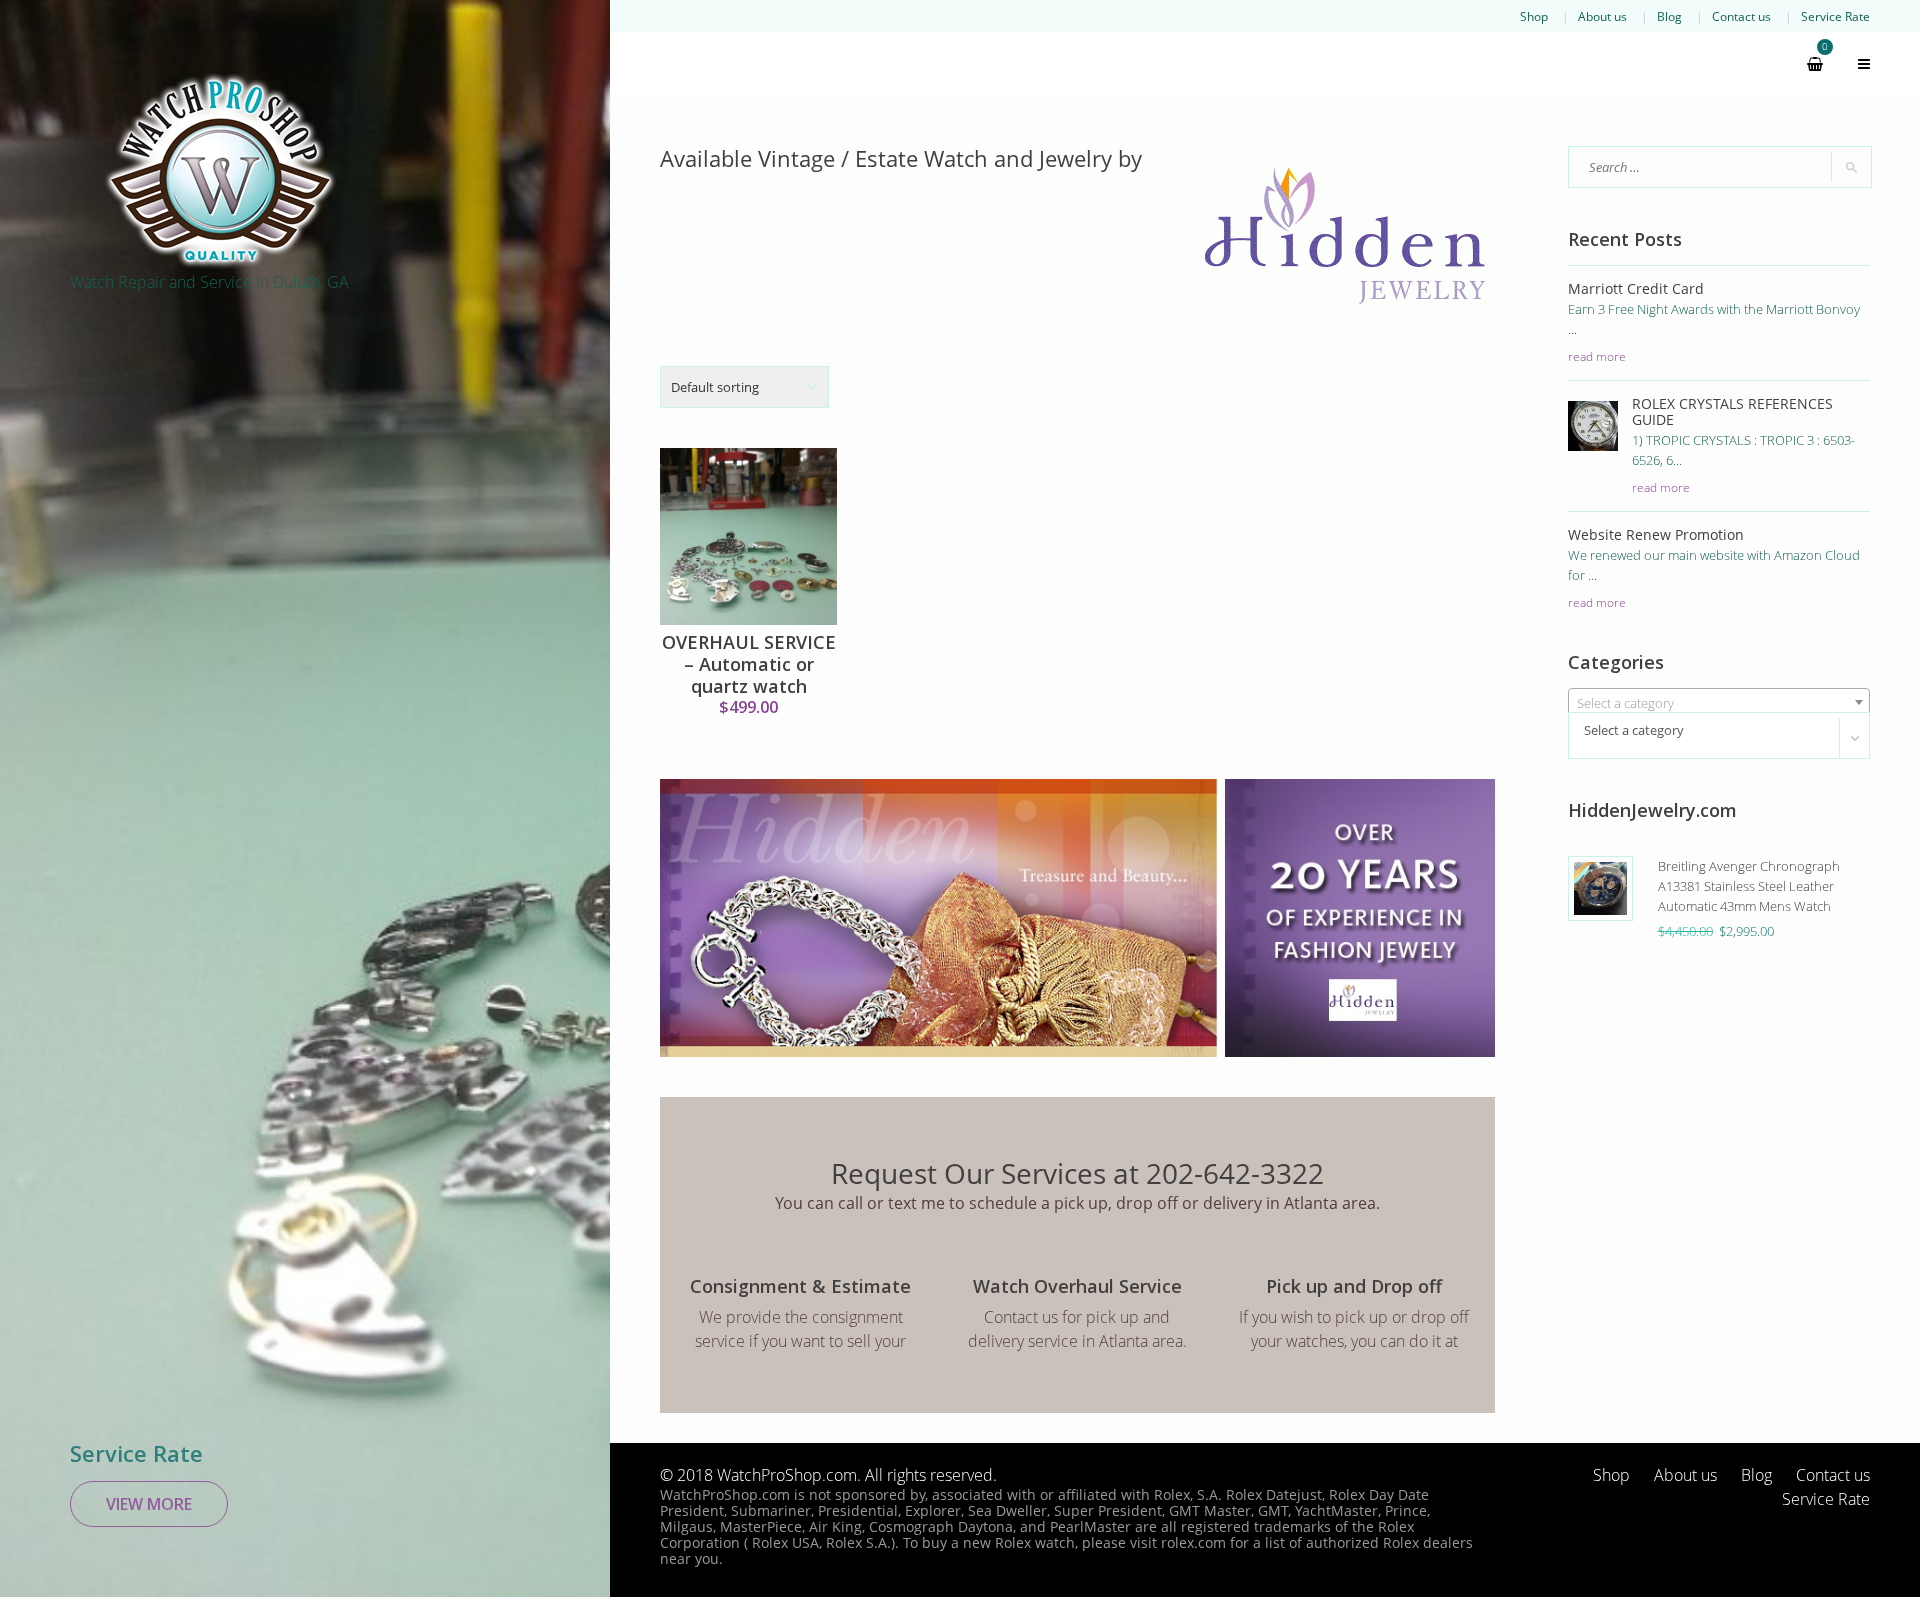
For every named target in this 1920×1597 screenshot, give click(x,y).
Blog (1669, 16)
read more (1597, 356)
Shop (1534, 16)
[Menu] (1855, 64)
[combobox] (1719, 702)
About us (1602, 16)
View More (149, 1504)
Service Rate (1835, 16)
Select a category (1634, 730)
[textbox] (1719, 703)
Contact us (1741, 16)
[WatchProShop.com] (220, 170)
